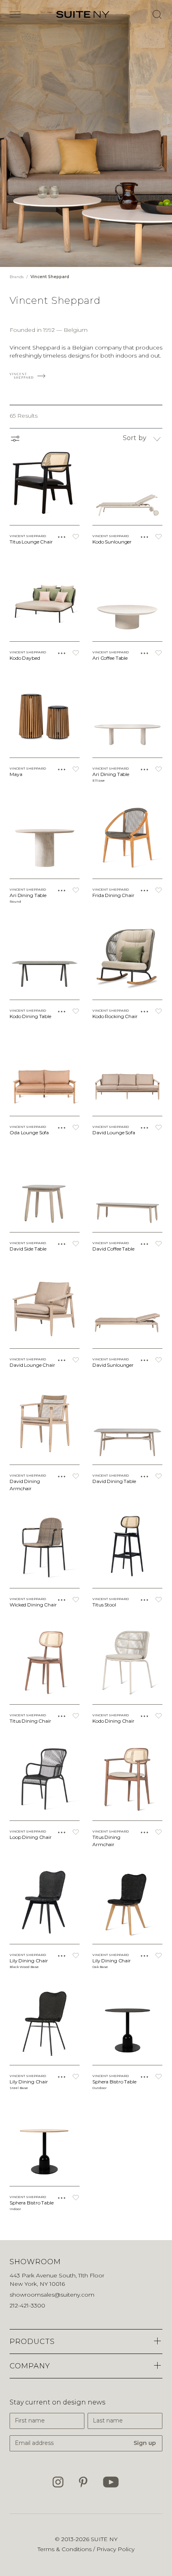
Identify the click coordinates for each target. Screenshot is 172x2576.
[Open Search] (157, 14)
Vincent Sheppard (50, 277)
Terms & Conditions (65, 2549)
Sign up (145, 2443)
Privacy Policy (115, 2549)
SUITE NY (104, 2539)
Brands (17, 277)
